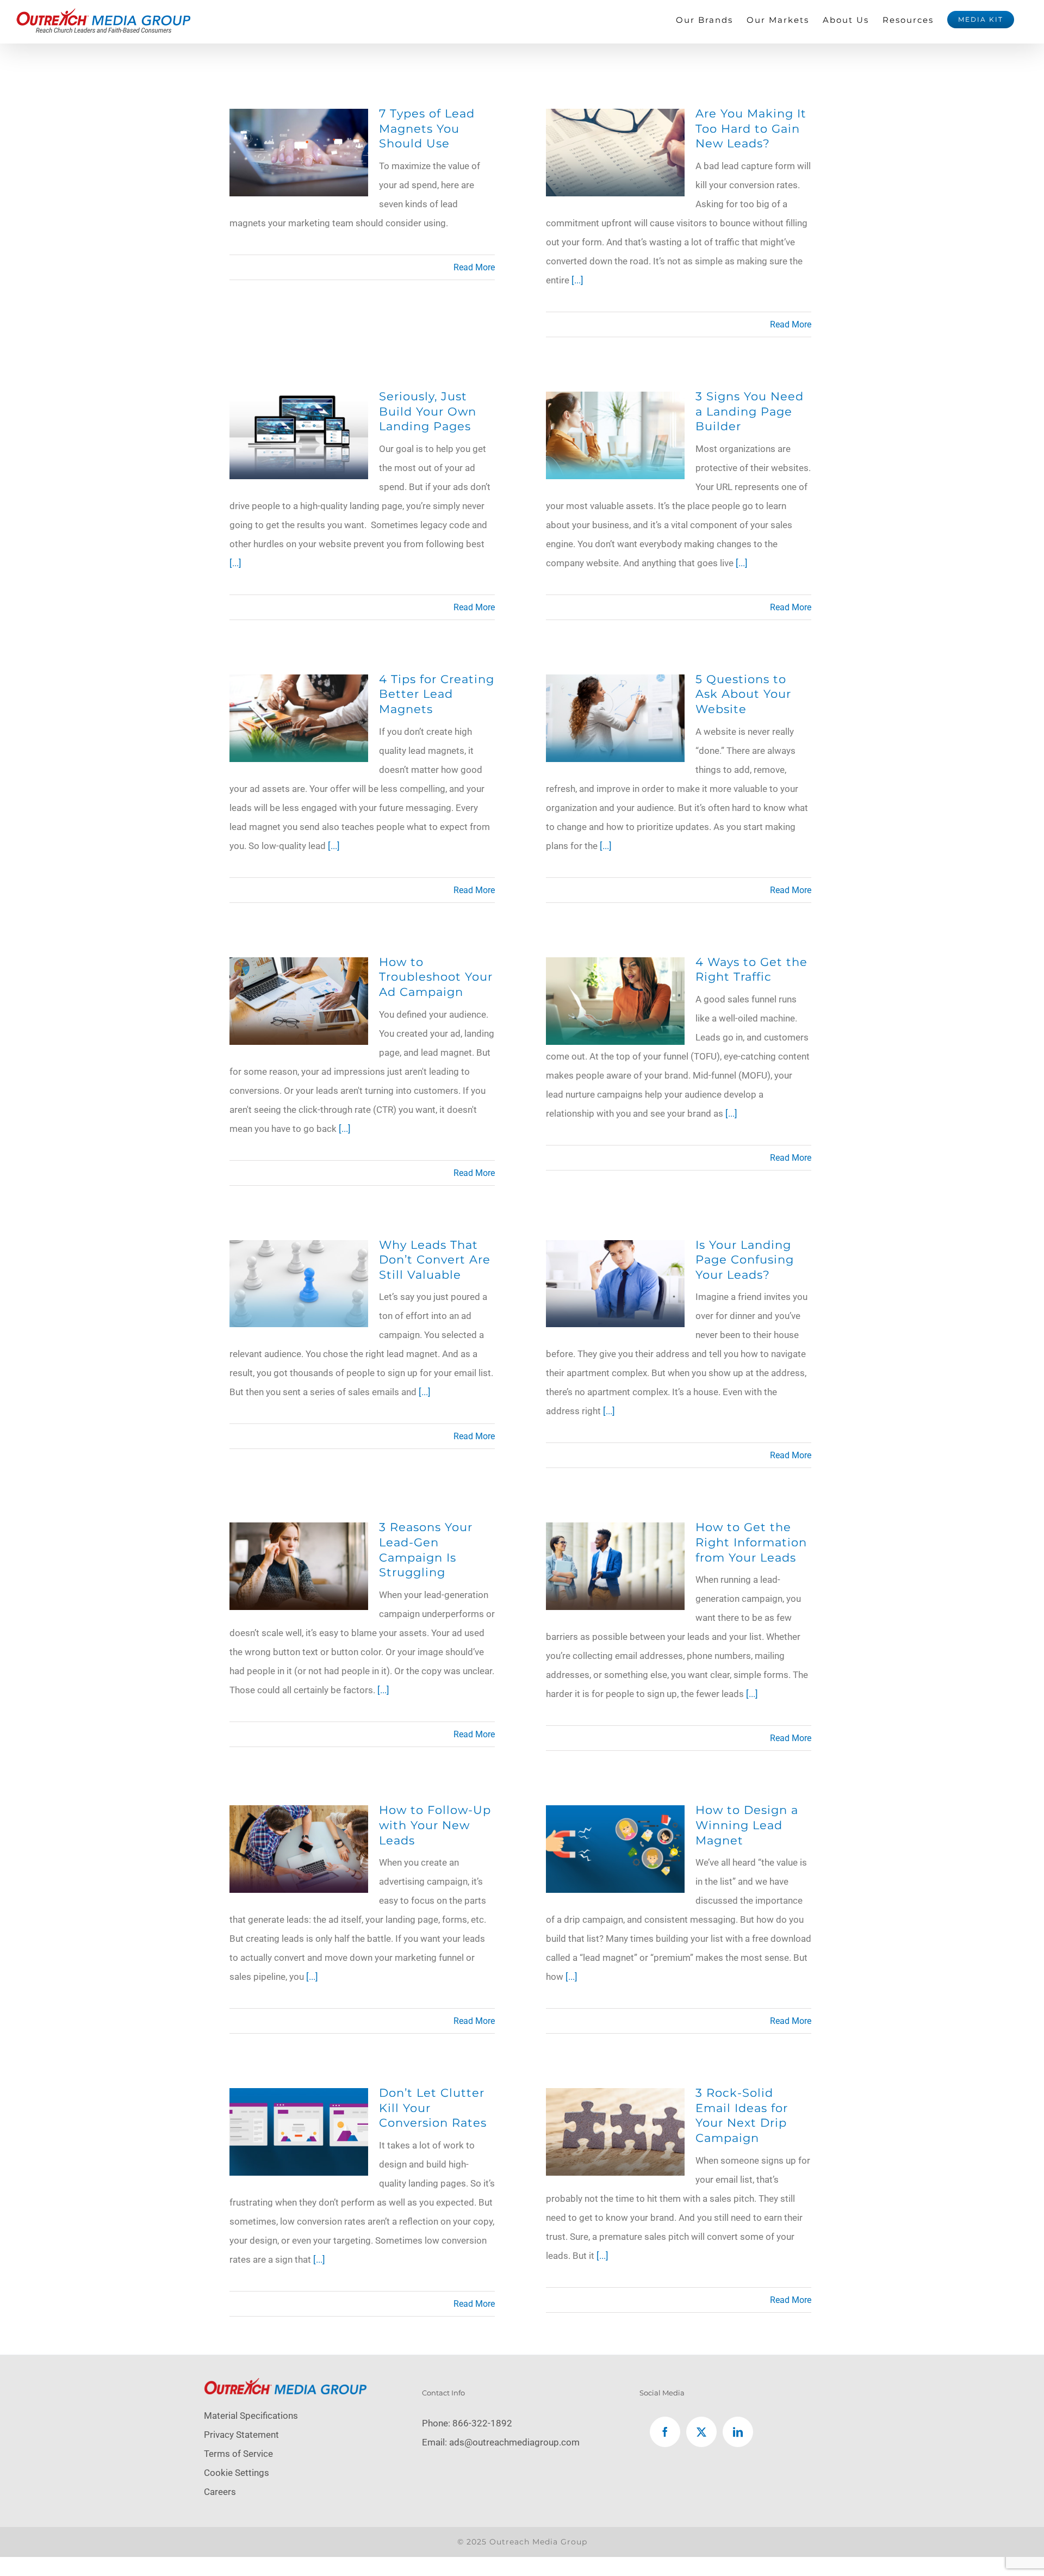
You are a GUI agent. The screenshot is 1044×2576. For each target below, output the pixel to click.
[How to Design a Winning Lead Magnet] (615, 1815)
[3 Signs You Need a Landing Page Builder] (615, 401)
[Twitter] (701, 2432)
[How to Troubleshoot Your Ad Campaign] (299, 967)
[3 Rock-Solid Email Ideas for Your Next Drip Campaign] (615, 2097)
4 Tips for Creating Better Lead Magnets (437, 694)
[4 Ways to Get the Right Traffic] (615, 967)
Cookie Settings (237, 2473)
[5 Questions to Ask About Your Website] (615, 684)
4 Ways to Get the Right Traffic (751, 969)
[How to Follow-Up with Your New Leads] (299, 1815)
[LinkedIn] (738, 2432)
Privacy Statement (241, 2435)
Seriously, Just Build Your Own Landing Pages (428, 411)
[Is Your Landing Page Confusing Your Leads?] (615, 1249)
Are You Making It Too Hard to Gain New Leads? (751, 128)
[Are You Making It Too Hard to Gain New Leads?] (615, 118)
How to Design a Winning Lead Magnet (747, 1825)
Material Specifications (251, 2416)
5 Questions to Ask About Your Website (743, 694)
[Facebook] (665, 2432)
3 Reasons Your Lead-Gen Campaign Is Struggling (426, 1549)
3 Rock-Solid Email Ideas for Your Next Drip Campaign (742, 2115)
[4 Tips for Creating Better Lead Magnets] (299, 684)
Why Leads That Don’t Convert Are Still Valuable (435, 1259)
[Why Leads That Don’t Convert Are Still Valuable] (299, 1249)
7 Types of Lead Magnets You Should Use (427, 128)
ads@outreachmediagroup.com (514, 2442)
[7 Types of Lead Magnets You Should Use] (299, 118)
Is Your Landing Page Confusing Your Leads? (745, 1259)
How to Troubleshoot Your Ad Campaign (436, 977)
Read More (474, 267)
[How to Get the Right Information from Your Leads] (615, 1532)
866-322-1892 (482, 2423)
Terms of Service (238, 2454)
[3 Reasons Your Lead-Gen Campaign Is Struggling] (299, 1532)
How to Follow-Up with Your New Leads (435, 1825)
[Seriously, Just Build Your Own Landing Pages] (299, 401)
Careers (220, 2492)
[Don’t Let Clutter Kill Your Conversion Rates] (299, 2097)
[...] (577, 280)
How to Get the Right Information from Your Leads (751, 1542)
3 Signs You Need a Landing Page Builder (750, 411)
